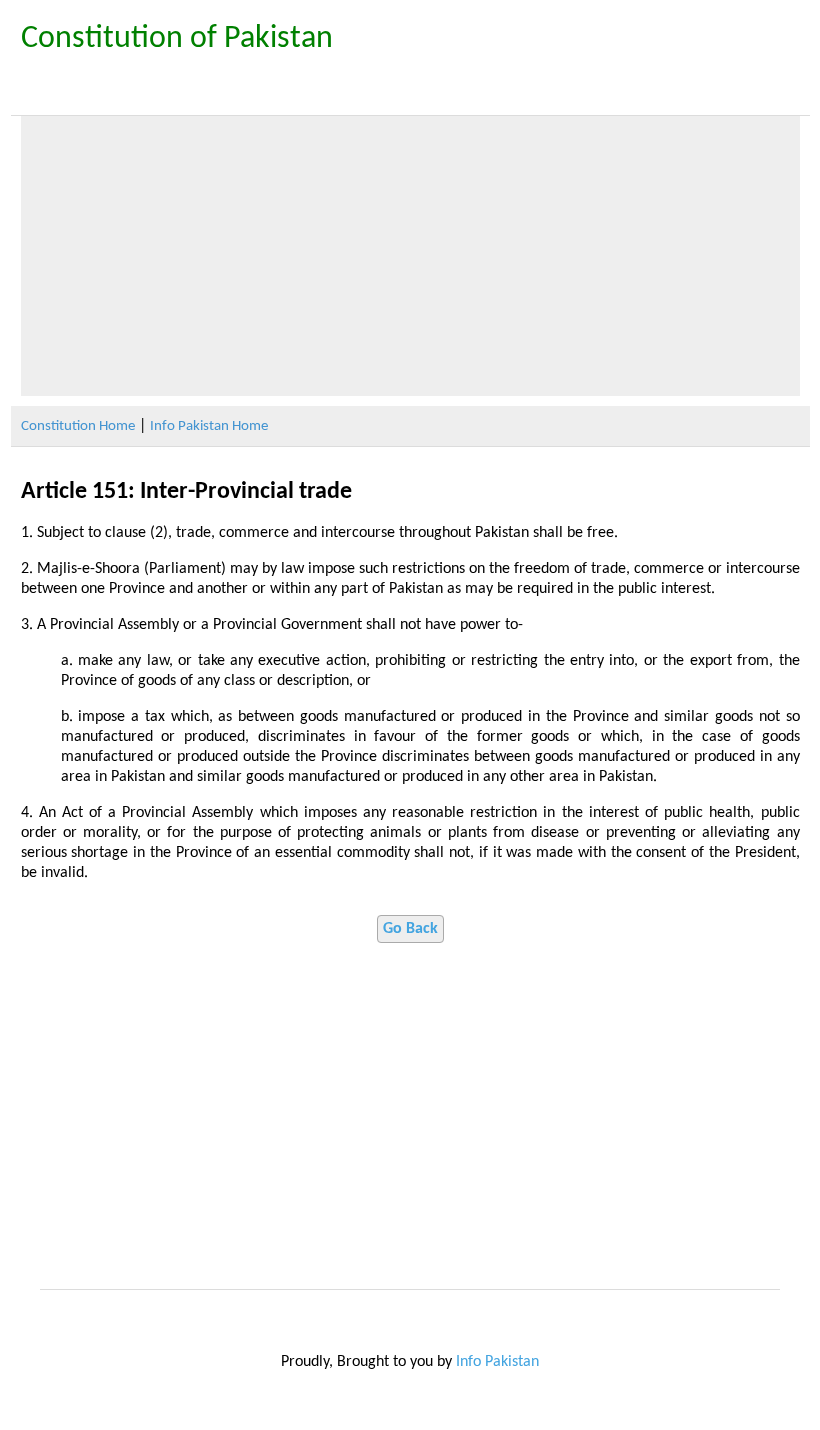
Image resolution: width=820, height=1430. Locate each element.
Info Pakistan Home (209, 426)
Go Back (410, 929)
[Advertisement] (410, 256)
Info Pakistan (497, 1362)
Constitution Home (78, 426)
